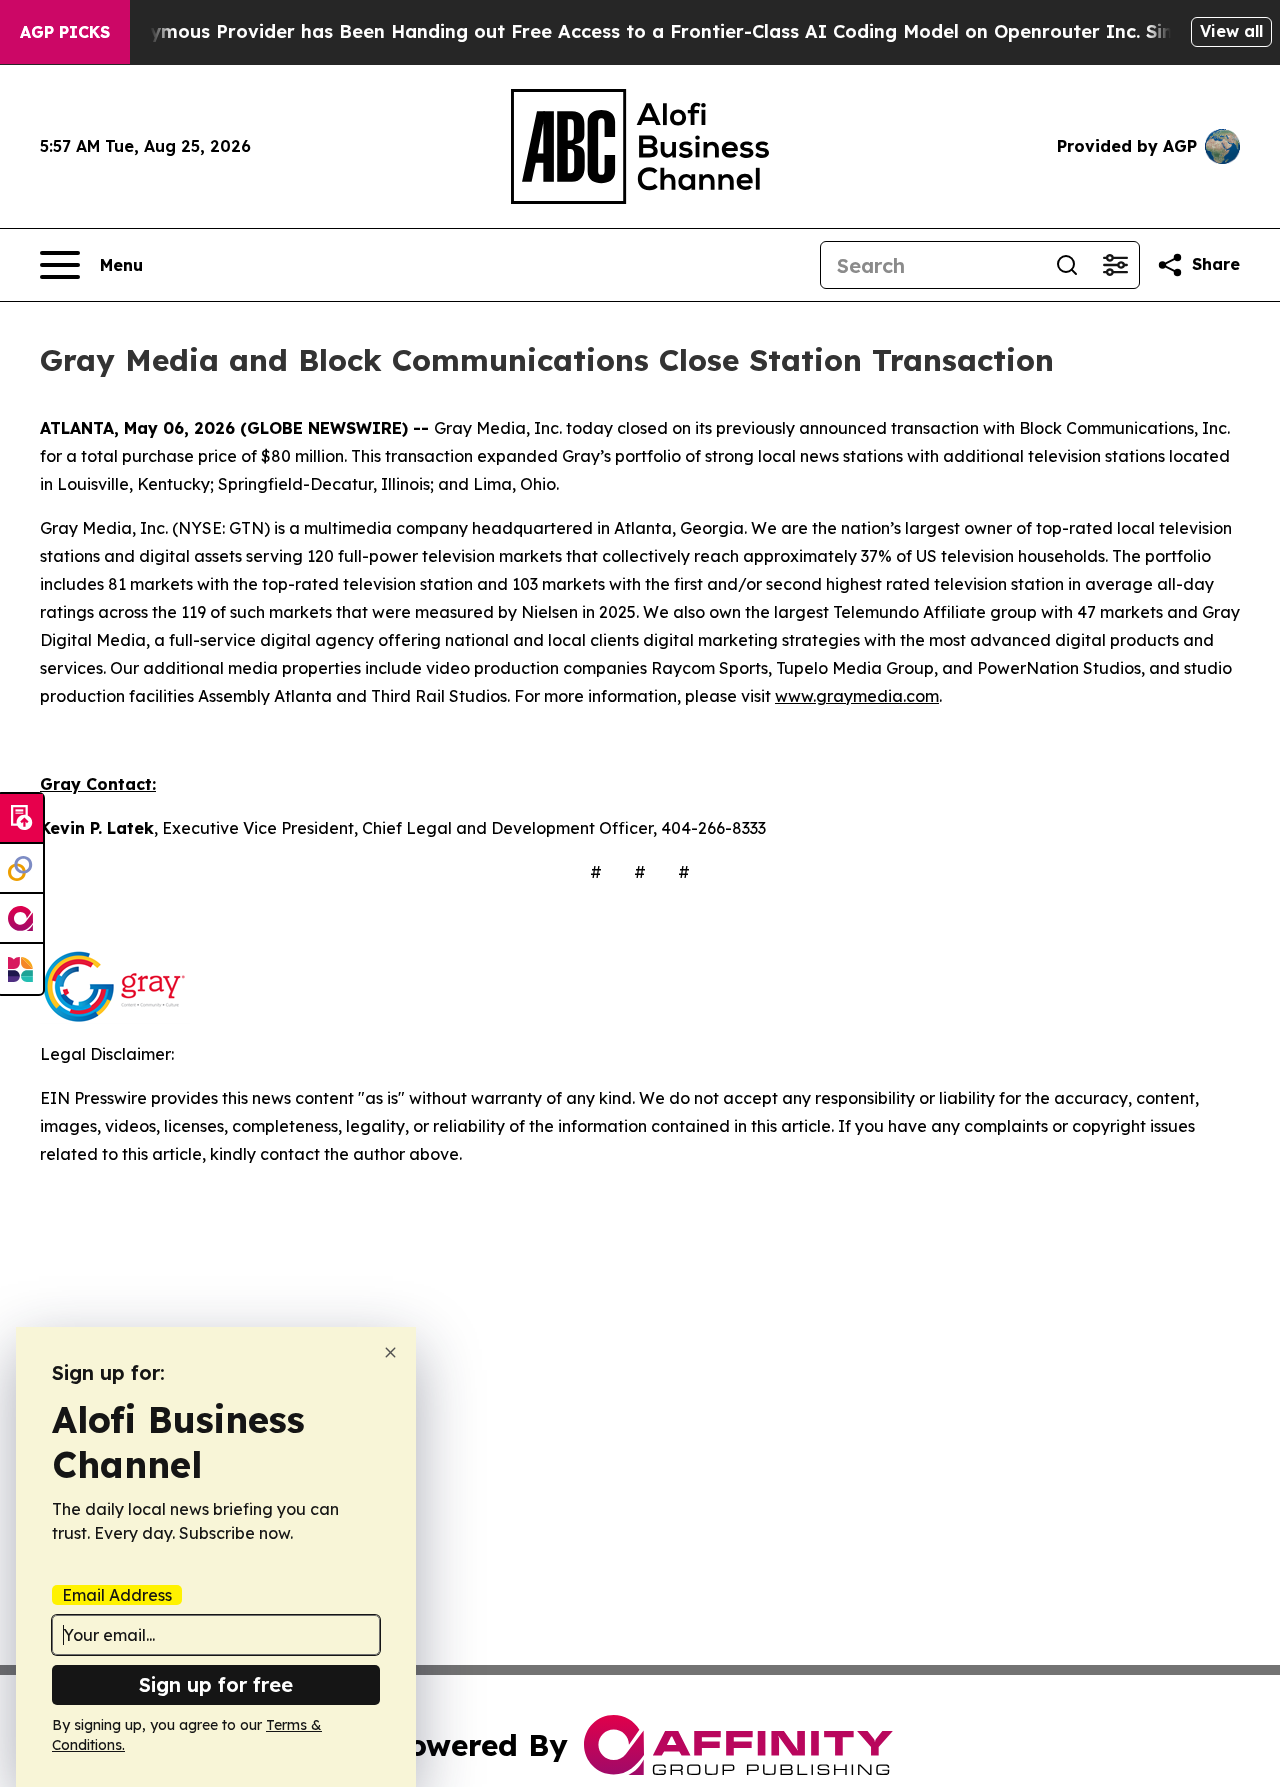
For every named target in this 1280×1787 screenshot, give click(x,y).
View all (1231, 31)
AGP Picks (65, 32)
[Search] (1067, 265)
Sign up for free (216, 1684)
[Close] (390, 1352)
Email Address (117, 1595)
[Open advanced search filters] (1115, 265)
